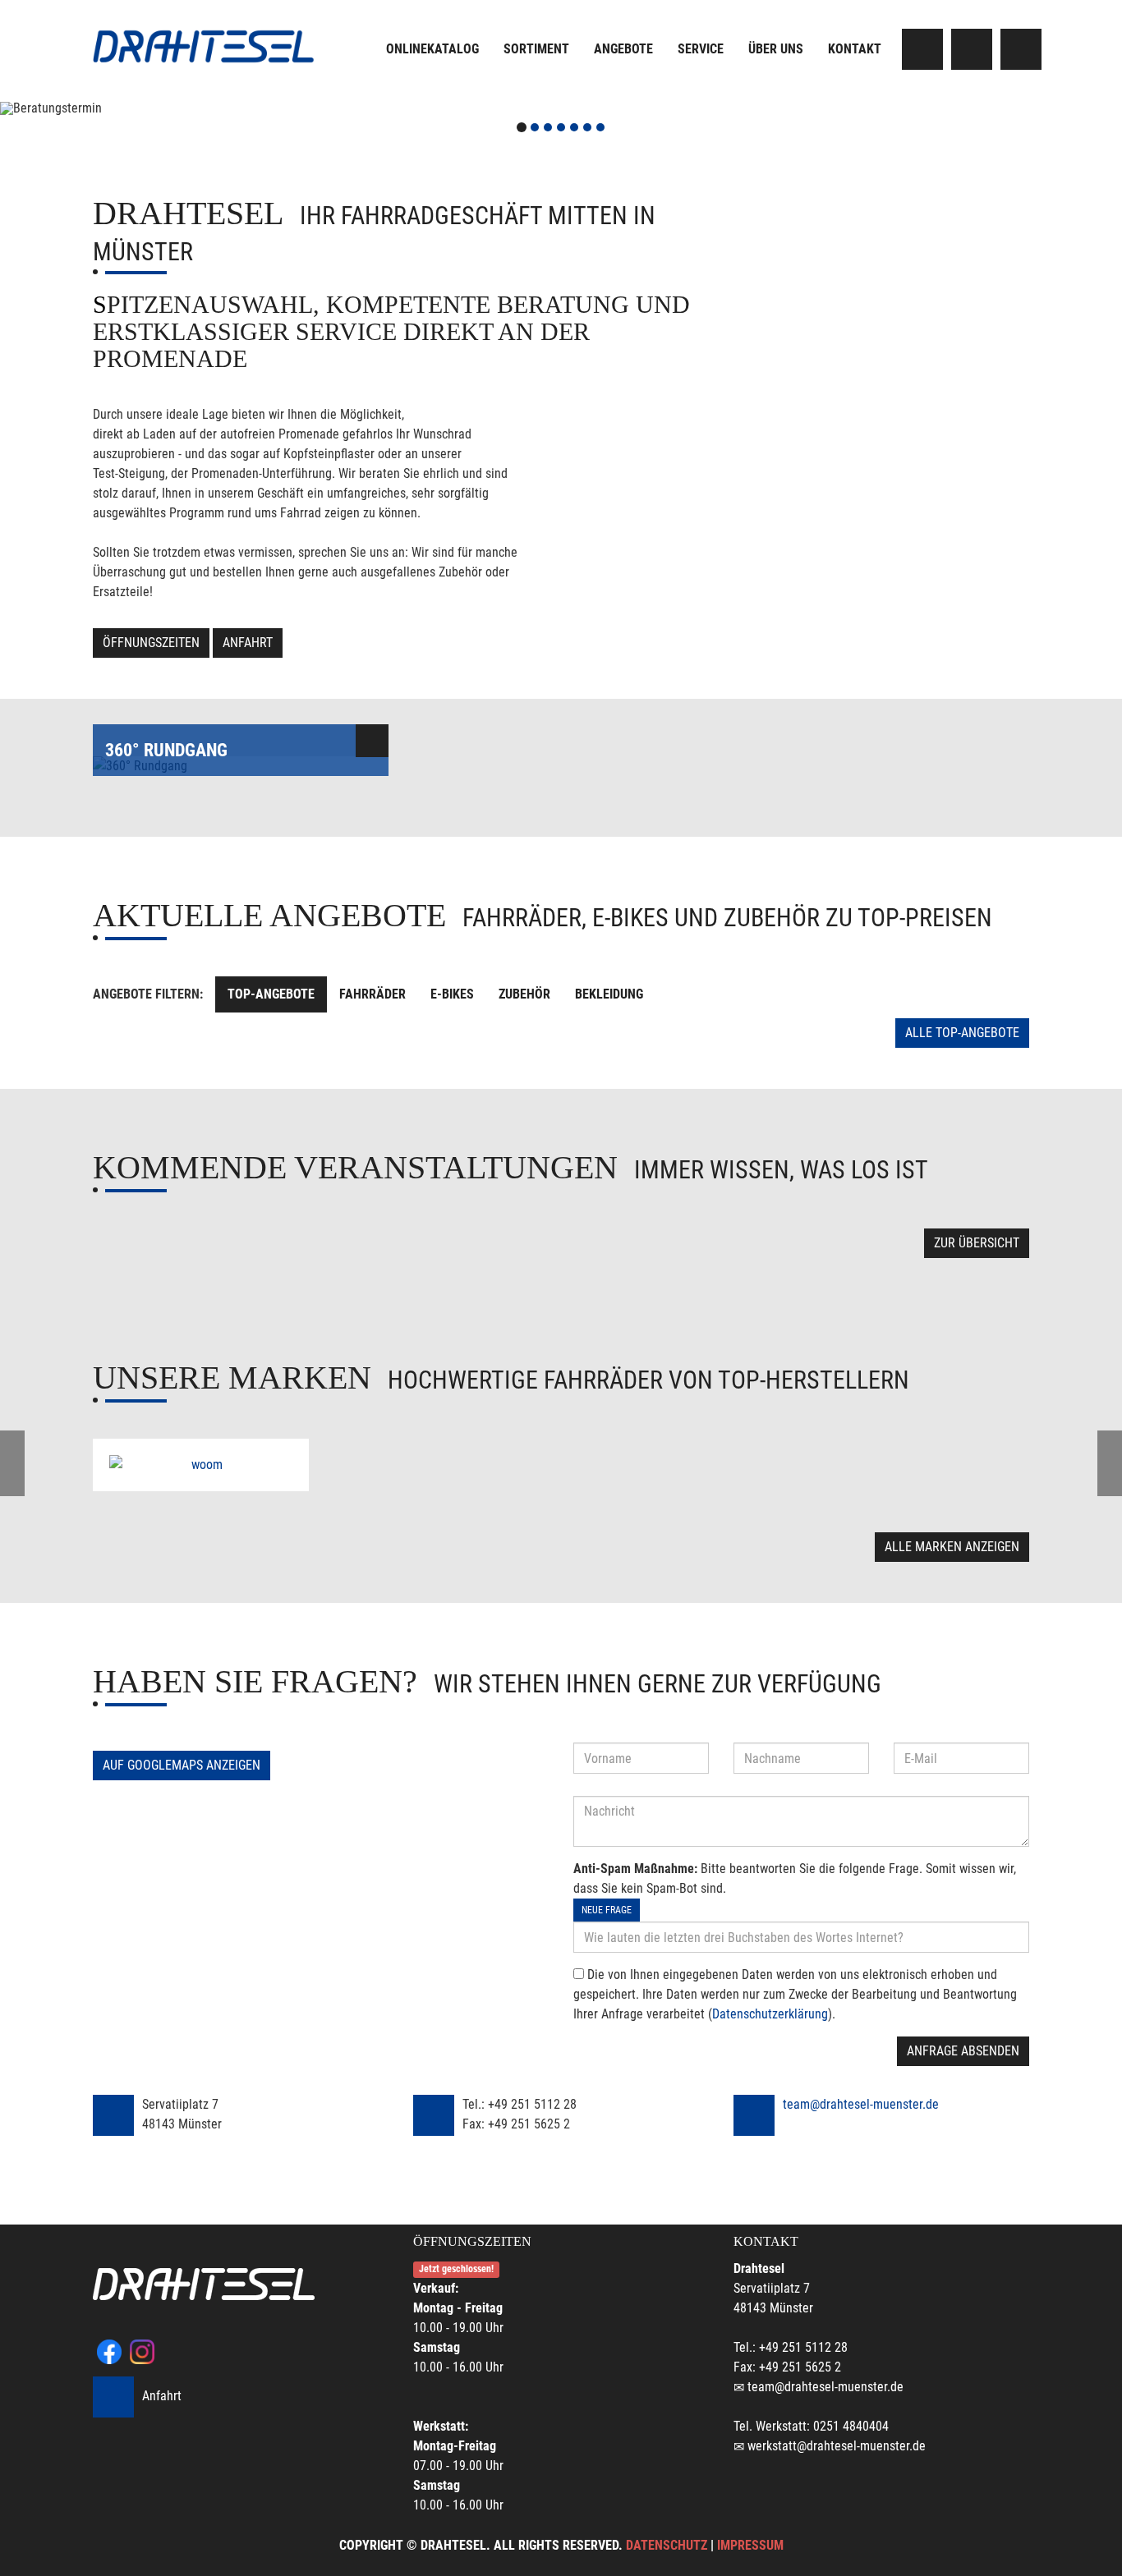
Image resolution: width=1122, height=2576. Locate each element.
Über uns (776, 49)
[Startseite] (204, 46)
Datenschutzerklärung (770, 2014)
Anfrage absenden (963, 2051)
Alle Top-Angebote (962, 1033)
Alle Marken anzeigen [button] (952, 1547)
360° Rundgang (166, 750)
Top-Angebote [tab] (271, 994)
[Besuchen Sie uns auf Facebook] (922, 49)
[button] (84, 108)
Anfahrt (248, 643)
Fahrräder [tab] (372, 994)
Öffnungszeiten (151, 643)
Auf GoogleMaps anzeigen (182, 1765)
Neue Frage (607, 1910)
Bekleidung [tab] (609, 994)
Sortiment (536, 49)
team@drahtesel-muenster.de (861, 2104)
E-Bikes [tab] (452, 994)
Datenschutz (667, 2545)
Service (701, 49)
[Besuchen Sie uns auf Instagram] (972, 49)
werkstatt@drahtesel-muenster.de (837, 2446)
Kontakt (855, 49)
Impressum (750, 2545)
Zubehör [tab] (524, 994)
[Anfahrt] (1021, 49)
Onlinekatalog (432, 49)
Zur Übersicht (977, 1243)
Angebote (623, 49)
